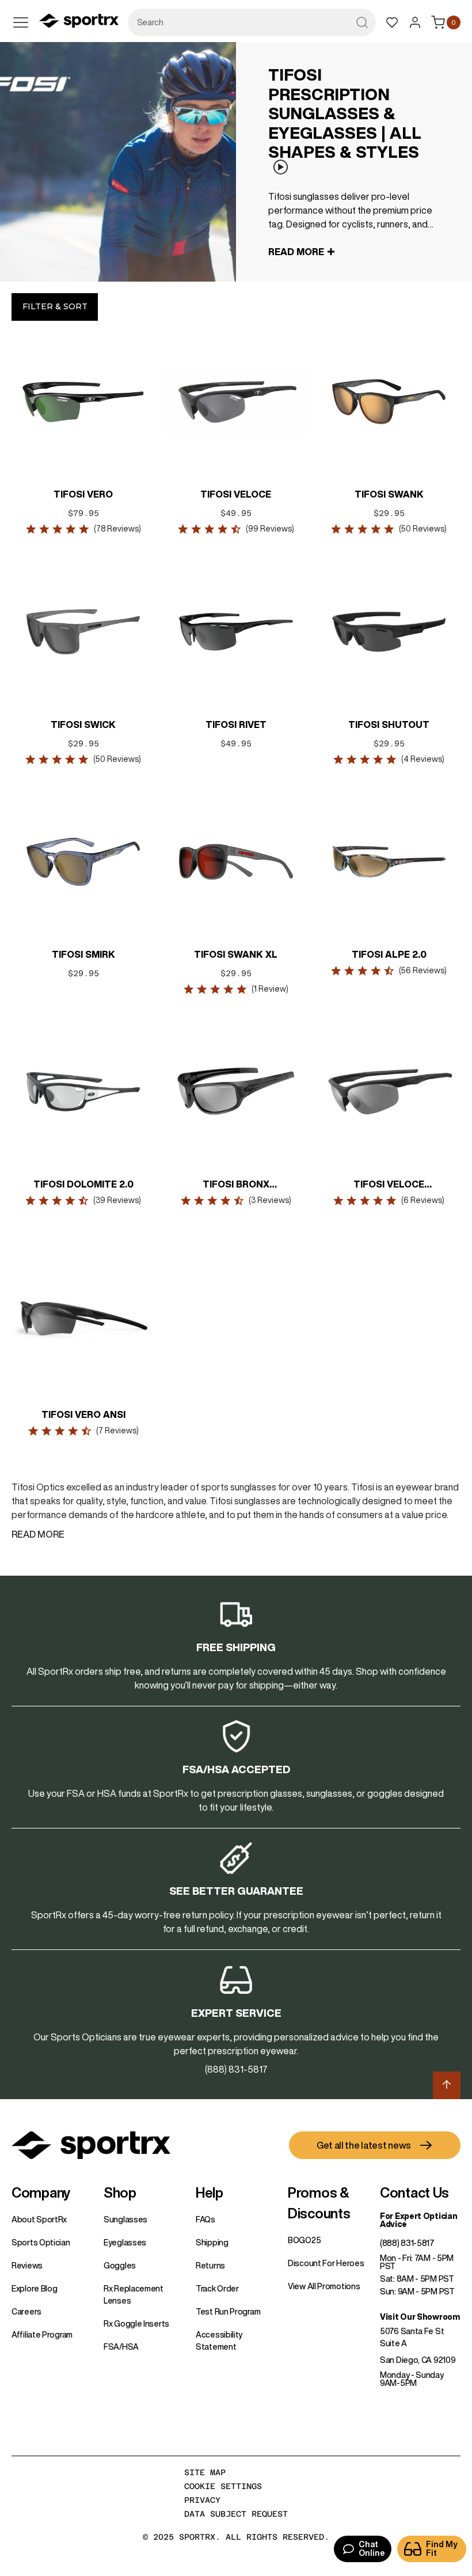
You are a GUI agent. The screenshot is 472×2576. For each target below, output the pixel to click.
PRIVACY (202, 2500)
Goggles (120, 2266)
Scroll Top (447, 2085)
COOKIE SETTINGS (223, 2486)
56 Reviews (423, 970)
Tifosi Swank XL (236, 954)
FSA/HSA (121, 2347)
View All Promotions (324, 2286)
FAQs (205, 2220)
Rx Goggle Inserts (136, 2324)
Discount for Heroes (326, 2263)
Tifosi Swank (389, 494)
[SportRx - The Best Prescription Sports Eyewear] (79, 22)
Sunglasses (125, 2220)
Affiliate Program (42, 2335)
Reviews (27, 2266)
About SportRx (39, 2220)
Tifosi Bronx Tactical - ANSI (236, 1185)
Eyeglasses (125, 2243)
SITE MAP (205, 2472)
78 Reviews (117, 529)
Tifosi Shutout (389, 724)
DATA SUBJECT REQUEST (236, 2514)
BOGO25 (304, 2240)
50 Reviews (423, 529)
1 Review (270, 989)
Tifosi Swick (83, 724)
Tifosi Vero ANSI (83, 1414)
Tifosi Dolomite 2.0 (83, 1184)
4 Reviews (423, 759)
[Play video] (280, 167)
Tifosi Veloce (236, 494)
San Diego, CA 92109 (418, 2360)
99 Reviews (270, 529)
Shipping (212, 2243)
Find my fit (442, 2549)
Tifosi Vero (83, 494)
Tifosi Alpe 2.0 (389, 954)
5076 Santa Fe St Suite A (412, 2337)
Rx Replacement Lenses (134, 2295)
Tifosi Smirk (83, 954)
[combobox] (252, 22)
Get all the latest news (364, 2145)
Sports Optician (41, 2243)
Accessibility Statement (219, 2341)
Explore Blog (34, 2289)
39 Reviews (117, 1200)
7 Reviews (117, 1431)
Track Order (217, 2289)
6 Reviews (423, 1200)
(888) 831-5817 (407, 2243)
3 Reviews (270, 1200)
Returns (210, 2266)
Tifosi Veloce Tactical (389, 1185)
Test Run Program (228, 2312)
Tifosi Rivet (236, 724)
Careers (26, 2312)
